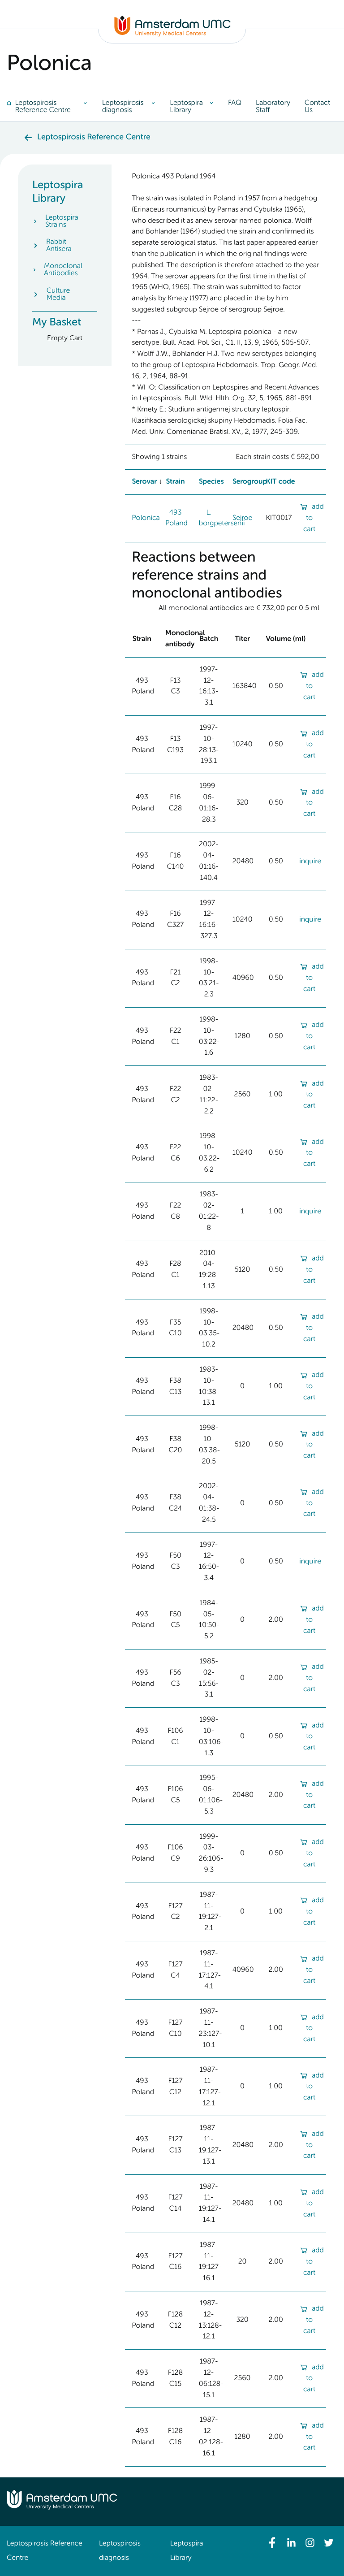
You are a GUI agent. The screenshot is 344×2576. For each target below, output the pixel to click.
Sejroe (242, 518)
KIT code (280, 482)
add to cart (314, 518)
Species (211, 482)
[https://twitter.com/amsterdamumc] (329, 2543)
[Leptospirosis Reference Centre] (172, 35)
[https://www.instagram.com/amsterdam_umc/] (310, 2543)
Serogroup (250, 482)
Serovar (144, 482)
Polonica (146, 518)
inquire (310, 862)
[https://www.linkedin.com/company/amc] (291, 2543)
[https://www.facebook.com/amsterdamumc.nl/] (272, 2543)
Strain (175, 482)
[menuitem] (51, 107)
